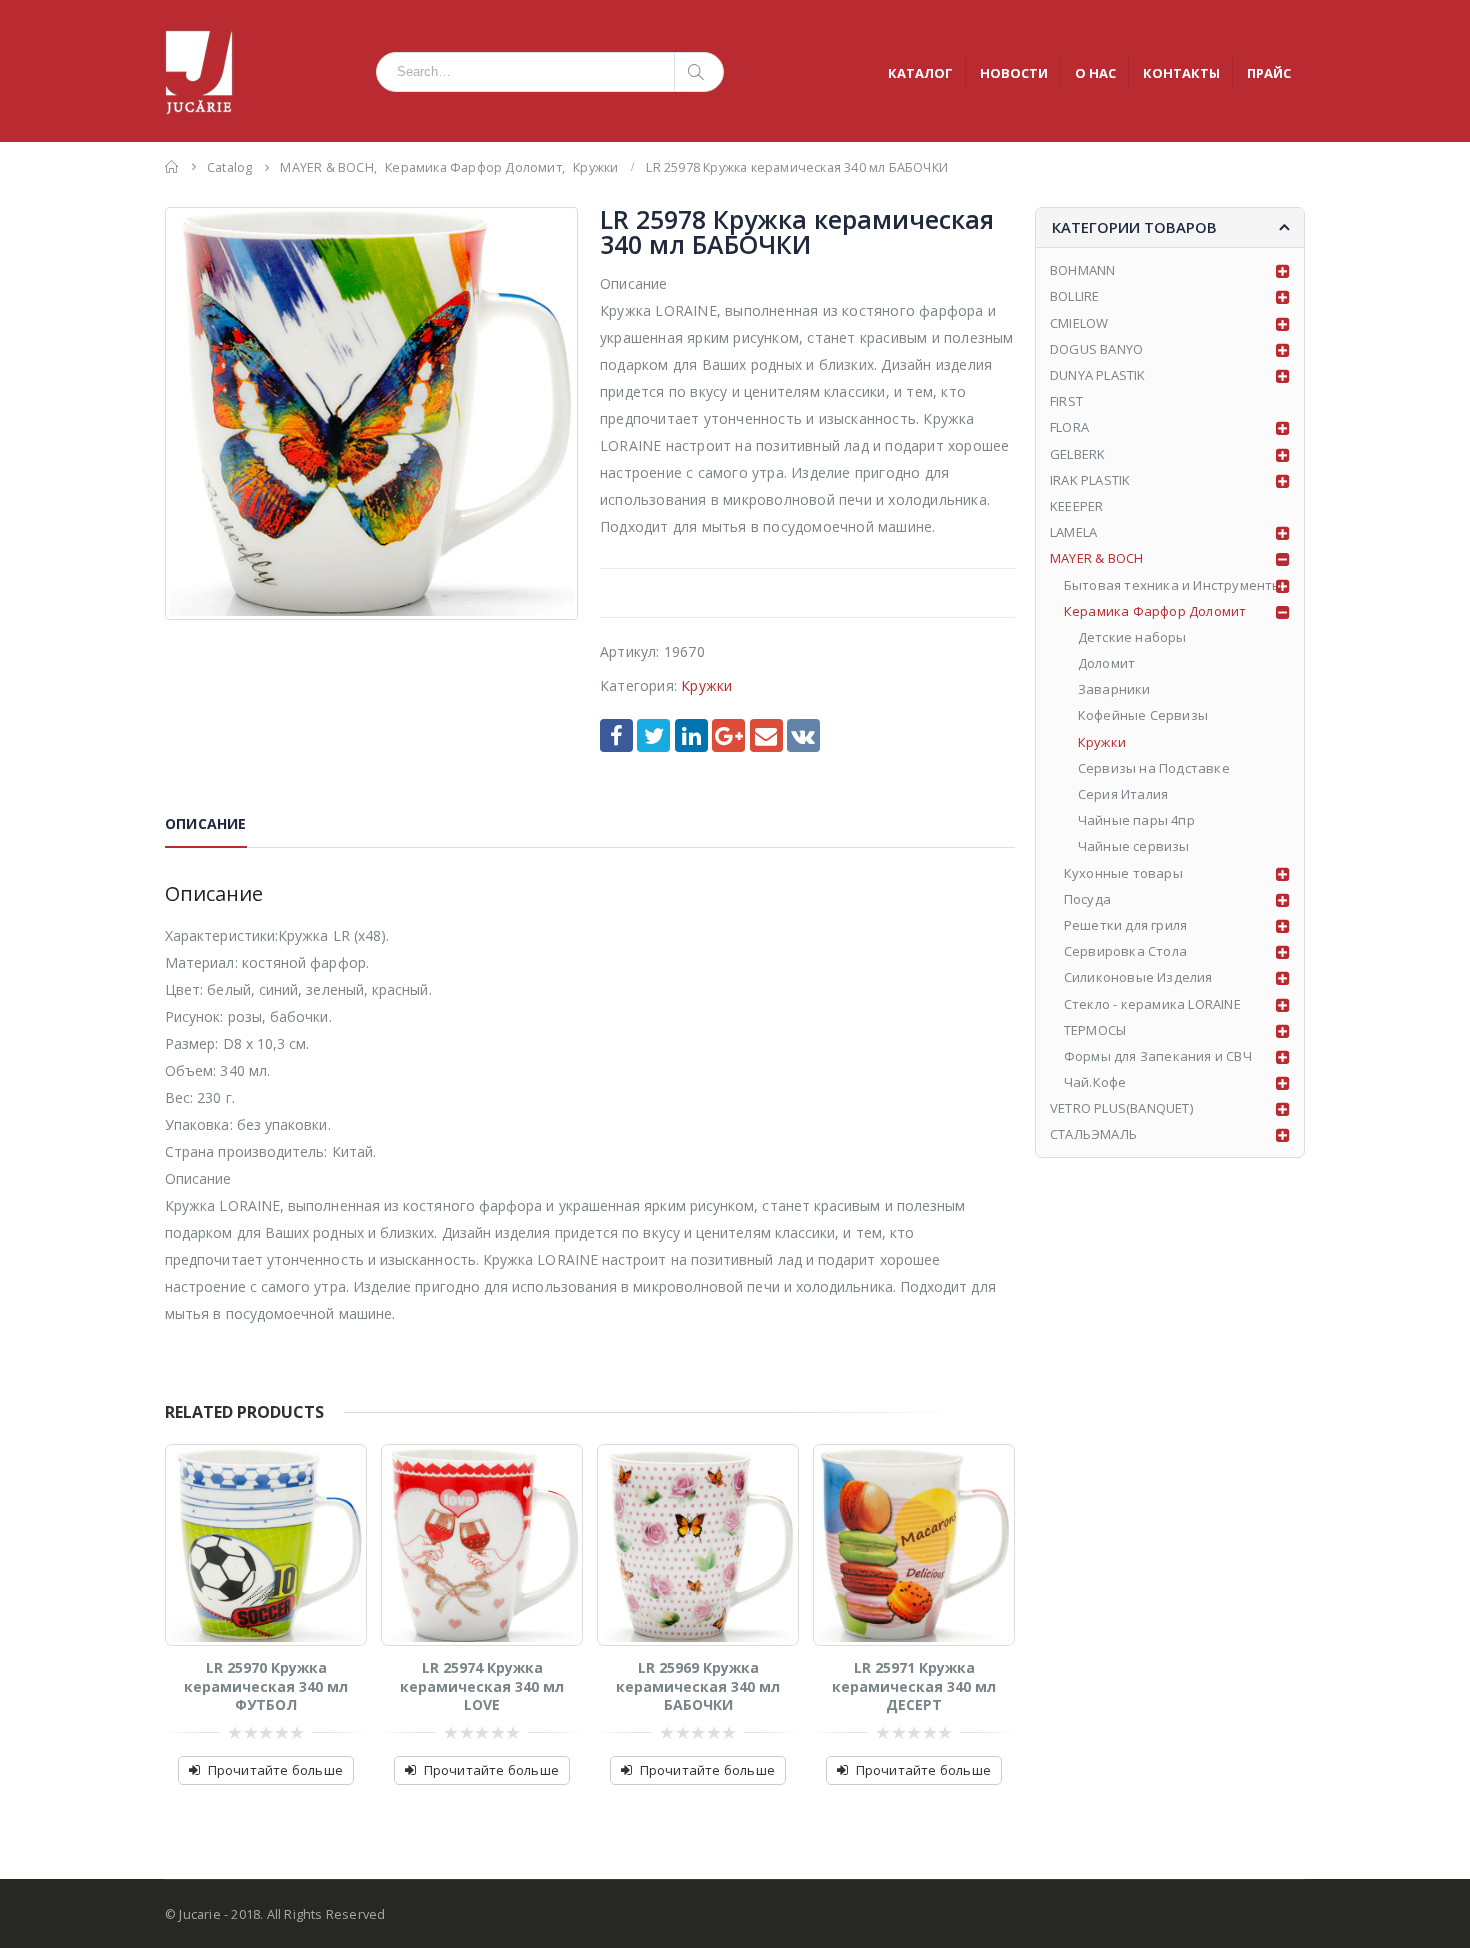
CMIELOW (1079, 323)
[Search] (699, 72)
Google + (728, 735)
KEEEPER (1076, 506)
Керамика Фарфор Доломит (1155, 611)
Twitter (653, 735)
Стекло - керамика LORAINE (1152, 1004)
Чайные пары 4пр (1136, 820)
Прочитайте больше (275, 1770)
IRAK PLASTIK (1090, 480)
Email (766, 735)
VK (803, 735)
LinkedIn (691, 735)
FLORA (1069, 427)
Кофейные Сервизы (1143, 715)
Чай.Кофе (1095, 1082)
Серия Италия (1123, 794)
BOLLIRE (1074, 296)
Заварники (1114, 689)
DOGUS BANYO (1096, 349)
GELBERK (1077, 454)
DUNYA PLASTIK (1098, 375)
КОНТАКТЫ (1181, 73)
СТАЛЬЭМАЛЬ (1093, 1134)
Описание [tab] (206, 823)
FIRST (1066, 401)
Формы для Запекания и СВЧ (1158, 1056)
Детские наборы (1132, 637)
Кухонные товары (1123, 873)
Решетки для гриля (1125, 925)
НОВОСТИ (1014, 73)
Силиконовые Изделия (1138, 977)
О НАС (1095, 73)
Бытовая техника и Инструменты (1173, 585)
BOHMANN (1082, 270)
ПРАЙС (1269, 73)
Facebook (616, 735)
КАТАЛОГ (920, 73)
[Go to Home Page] (172, 166)
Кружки (706, 685)
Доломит (1106, 663)
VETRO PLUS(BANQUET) (1121, 1108)
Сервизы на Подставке (1154, 768)
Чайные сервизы (1134, 846)
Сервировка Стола (1125, 951)
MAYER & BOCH (1096, 558)
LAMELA (1073, 532)
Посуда (1087, 899)
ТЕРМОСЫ (1095, 1030)
